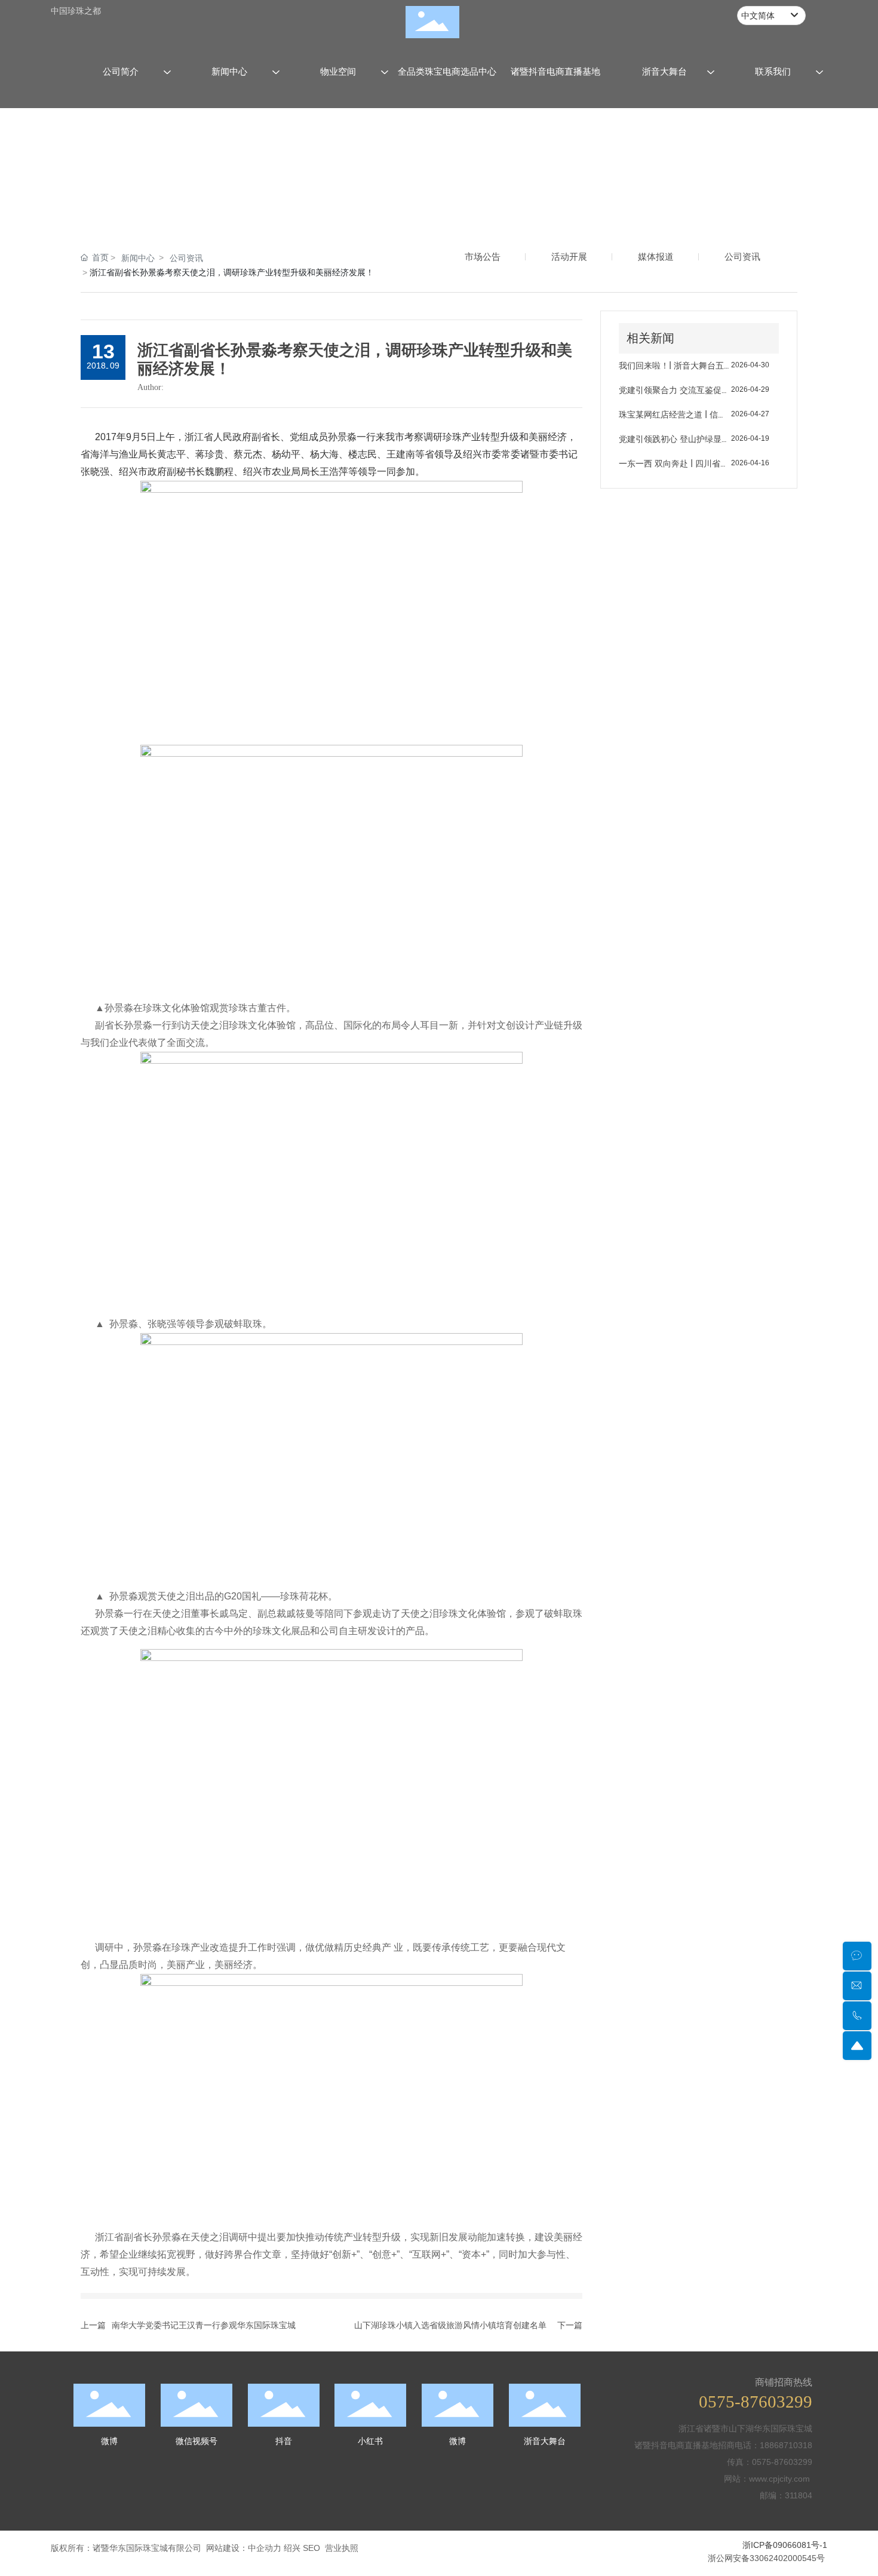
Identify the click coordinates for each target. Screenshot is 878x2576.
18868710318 (786, 2445)
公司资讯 (186, 258)
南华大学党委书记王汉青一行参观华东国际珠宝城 (204, 2325)
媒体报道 (656, 257)
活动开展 (569, 257)
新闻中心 (138, 258)
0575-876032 (777, 2462)
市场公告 (483, 257)
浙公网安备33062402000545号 (766, 2558)
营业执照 (342, 2548)
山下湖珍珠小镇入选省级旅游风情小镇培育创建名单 (450, 2325)
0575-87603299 (756, 2402)
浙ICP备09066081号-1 (785, 2545)
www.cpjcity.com (781, 2479)
